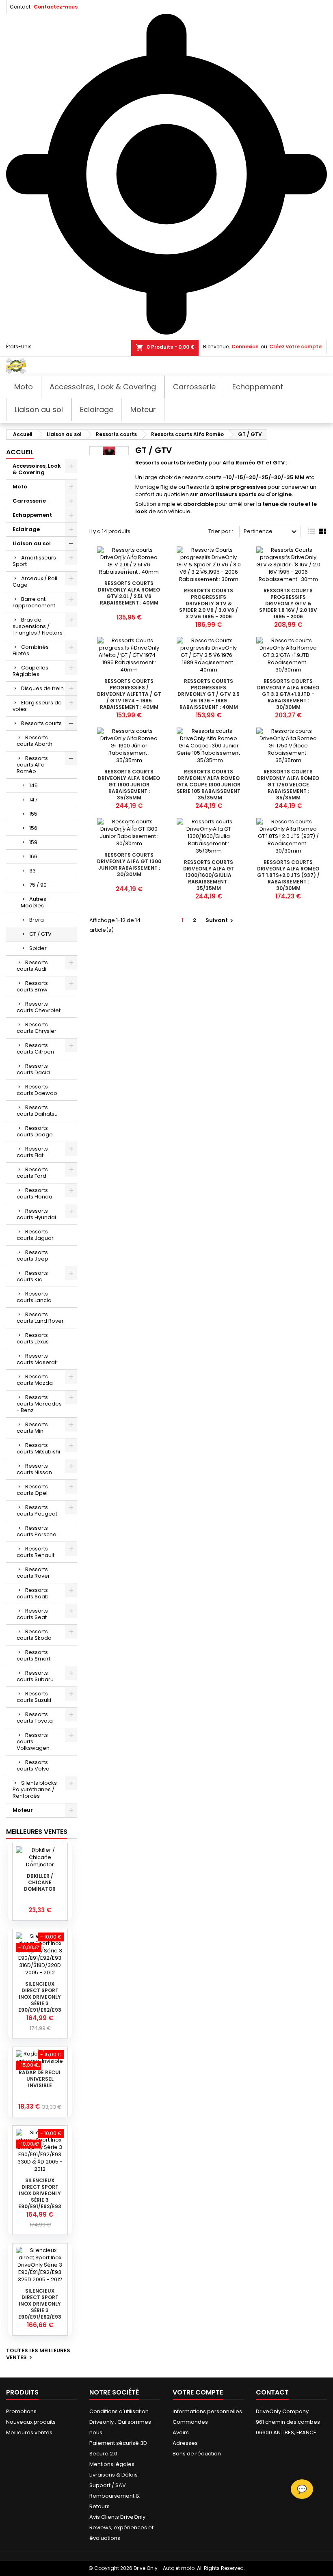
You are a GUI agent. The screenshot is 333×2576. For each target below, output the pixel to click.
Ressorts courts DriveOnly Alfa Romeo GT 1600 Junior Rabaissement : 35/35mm (129, 785)
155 (33, 814)
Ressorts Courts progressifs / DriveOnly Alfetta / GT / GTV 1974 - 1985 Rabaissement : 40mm (129, 694)
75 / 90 (38, 885)
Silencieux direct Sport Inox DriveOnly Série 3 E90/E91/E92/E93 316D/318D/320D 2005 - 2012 (40, 2003)
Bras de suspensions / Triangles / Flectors (38, 626)
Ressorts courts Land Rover (40, 1318)
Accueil (20, 452)
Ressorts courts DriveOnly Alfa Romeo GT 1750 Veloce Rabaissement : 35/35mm (288, 785)
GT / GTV (40, 934)
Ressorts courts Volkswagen (33, 1741)
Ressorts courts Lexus (33, 1338)
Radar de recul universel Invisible (40, 2079)
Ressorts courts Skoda (34, 1635)
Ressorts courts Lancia (34, 1297)
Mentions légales (112, 2464)
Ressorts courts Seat (32, 1614)
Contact (20, 7)
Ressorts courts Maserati (37, 1359)
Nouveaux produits (31, 2422)
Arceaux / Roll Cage (35, 582)
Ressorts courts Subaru (35, 1676)
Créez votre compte (295, 347)
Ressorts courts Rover (33, 1573)
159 (33, 842)
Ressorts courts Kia (32, 1276)
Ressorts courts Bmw (32, 986)
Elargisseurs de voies (37, 706)
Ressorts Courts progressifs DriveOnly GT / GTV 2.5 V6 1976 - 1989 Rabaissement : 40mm (209, 694)
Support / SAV (108, 2485)
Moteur (23, 1810)
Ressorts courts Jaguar (35, 1235)
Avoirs (181, 2432)
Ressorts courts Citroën (35, 1048)
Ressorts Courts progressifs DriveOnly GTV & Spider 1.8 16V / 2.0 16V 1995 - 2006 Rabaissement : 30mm (288, 607)
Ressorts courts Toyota (35, 1718)
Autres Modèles (34, 902)
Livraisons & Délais (114, 2475)
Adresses (185, 2443)
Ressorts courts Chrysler (37, 1028)
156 (33, 828)
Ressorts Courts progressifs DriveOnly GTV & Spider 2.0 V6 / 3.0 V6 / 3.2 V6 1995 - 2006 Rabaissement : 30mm (209, 607)
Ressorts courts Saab (33, 1593)
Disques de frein (42, 688)
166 (33, 856)
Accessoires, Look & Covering (37, 469)
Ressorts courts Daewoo (37, 1090)
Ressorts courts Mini (32, 1428)
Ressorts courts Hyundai (36, 1214)
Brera (37, 920)
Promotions (21, 2411)
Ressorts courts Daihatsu (37, 1111)
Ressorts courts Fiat (32, 1152)
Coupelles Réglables (30, 671)
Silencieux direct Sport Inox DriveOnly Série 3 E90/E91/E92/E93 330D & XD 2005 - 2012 (40, 2200)
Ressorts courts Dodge (35, 1131)
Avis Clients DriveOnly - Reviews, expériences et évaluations (121, 2527)
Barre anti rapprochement (34, 602)
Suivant (220, 920)
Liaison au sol (32, 543)
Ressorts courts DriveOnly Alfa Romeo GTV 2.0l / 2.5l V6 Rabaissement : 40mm (129, 593)
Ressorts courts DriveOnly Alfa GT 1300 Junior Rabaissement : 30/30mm (129, 865)
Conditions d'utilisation (119, 2411)
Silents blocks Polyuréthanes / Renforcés (35, 1789)
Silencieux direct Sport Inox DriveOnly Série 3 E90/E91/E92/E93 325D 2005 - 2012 (40, 2307)
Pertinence (271, 532)
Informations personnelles (207, 2411)
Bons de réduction (197, 2454)
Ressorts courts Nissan (34, 1469)
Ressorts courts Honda (35, 1193)
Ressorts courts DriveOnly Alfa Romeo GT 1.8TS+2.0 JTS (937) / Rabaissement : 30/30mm (288, 875)
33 (32, 871)
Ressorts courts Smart (34, 1655)
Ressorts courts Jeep (32, 1256)
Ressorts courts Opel (32, 1490)
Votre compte (198, 2392)
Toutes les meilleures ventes (38, 2354)
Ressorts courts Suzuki (34, 1697)
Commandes (190, 2422)
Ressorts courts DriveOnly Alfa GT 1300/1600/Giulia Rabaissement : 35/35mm (209, 875)
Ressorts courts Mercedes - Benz (39, 1404)
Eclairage (26, 529)
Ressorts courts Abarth (35, 741)
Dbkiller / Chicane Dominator (40, 1882)
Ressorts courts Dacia (33, 1069)
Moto (20, 487)
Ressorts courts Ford (32, 1173)
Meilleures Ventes (37, 1832)
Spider (38, 948)
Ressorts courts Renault (36, 1552)
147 (33, 800)
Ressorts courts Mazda (35, 1380)
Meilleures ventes (29, 2432)
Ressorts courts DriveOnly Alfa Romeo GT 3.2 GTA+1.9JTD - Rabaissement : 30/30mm (288, 694)
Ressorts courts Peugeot (37, 1510)
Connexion (245, 347)
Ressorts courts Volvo (33, 1765)
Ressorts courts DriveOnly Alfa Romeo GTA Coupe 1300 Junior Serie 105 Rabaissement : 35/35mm (209, 785)
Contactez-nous (56, 7)
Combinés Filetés (31, 650)
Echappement (32, 515)
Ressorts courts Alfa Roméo (32, 765)
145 (34, 785)
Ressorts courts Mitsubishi (38, 1448)
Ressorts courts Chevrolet (39, 1007)
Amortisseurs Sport (34, 561)
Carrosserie (29, 501)
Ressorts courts (41, 723)
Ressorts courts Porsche (37, 1531)
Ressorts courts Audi (32, 966)
